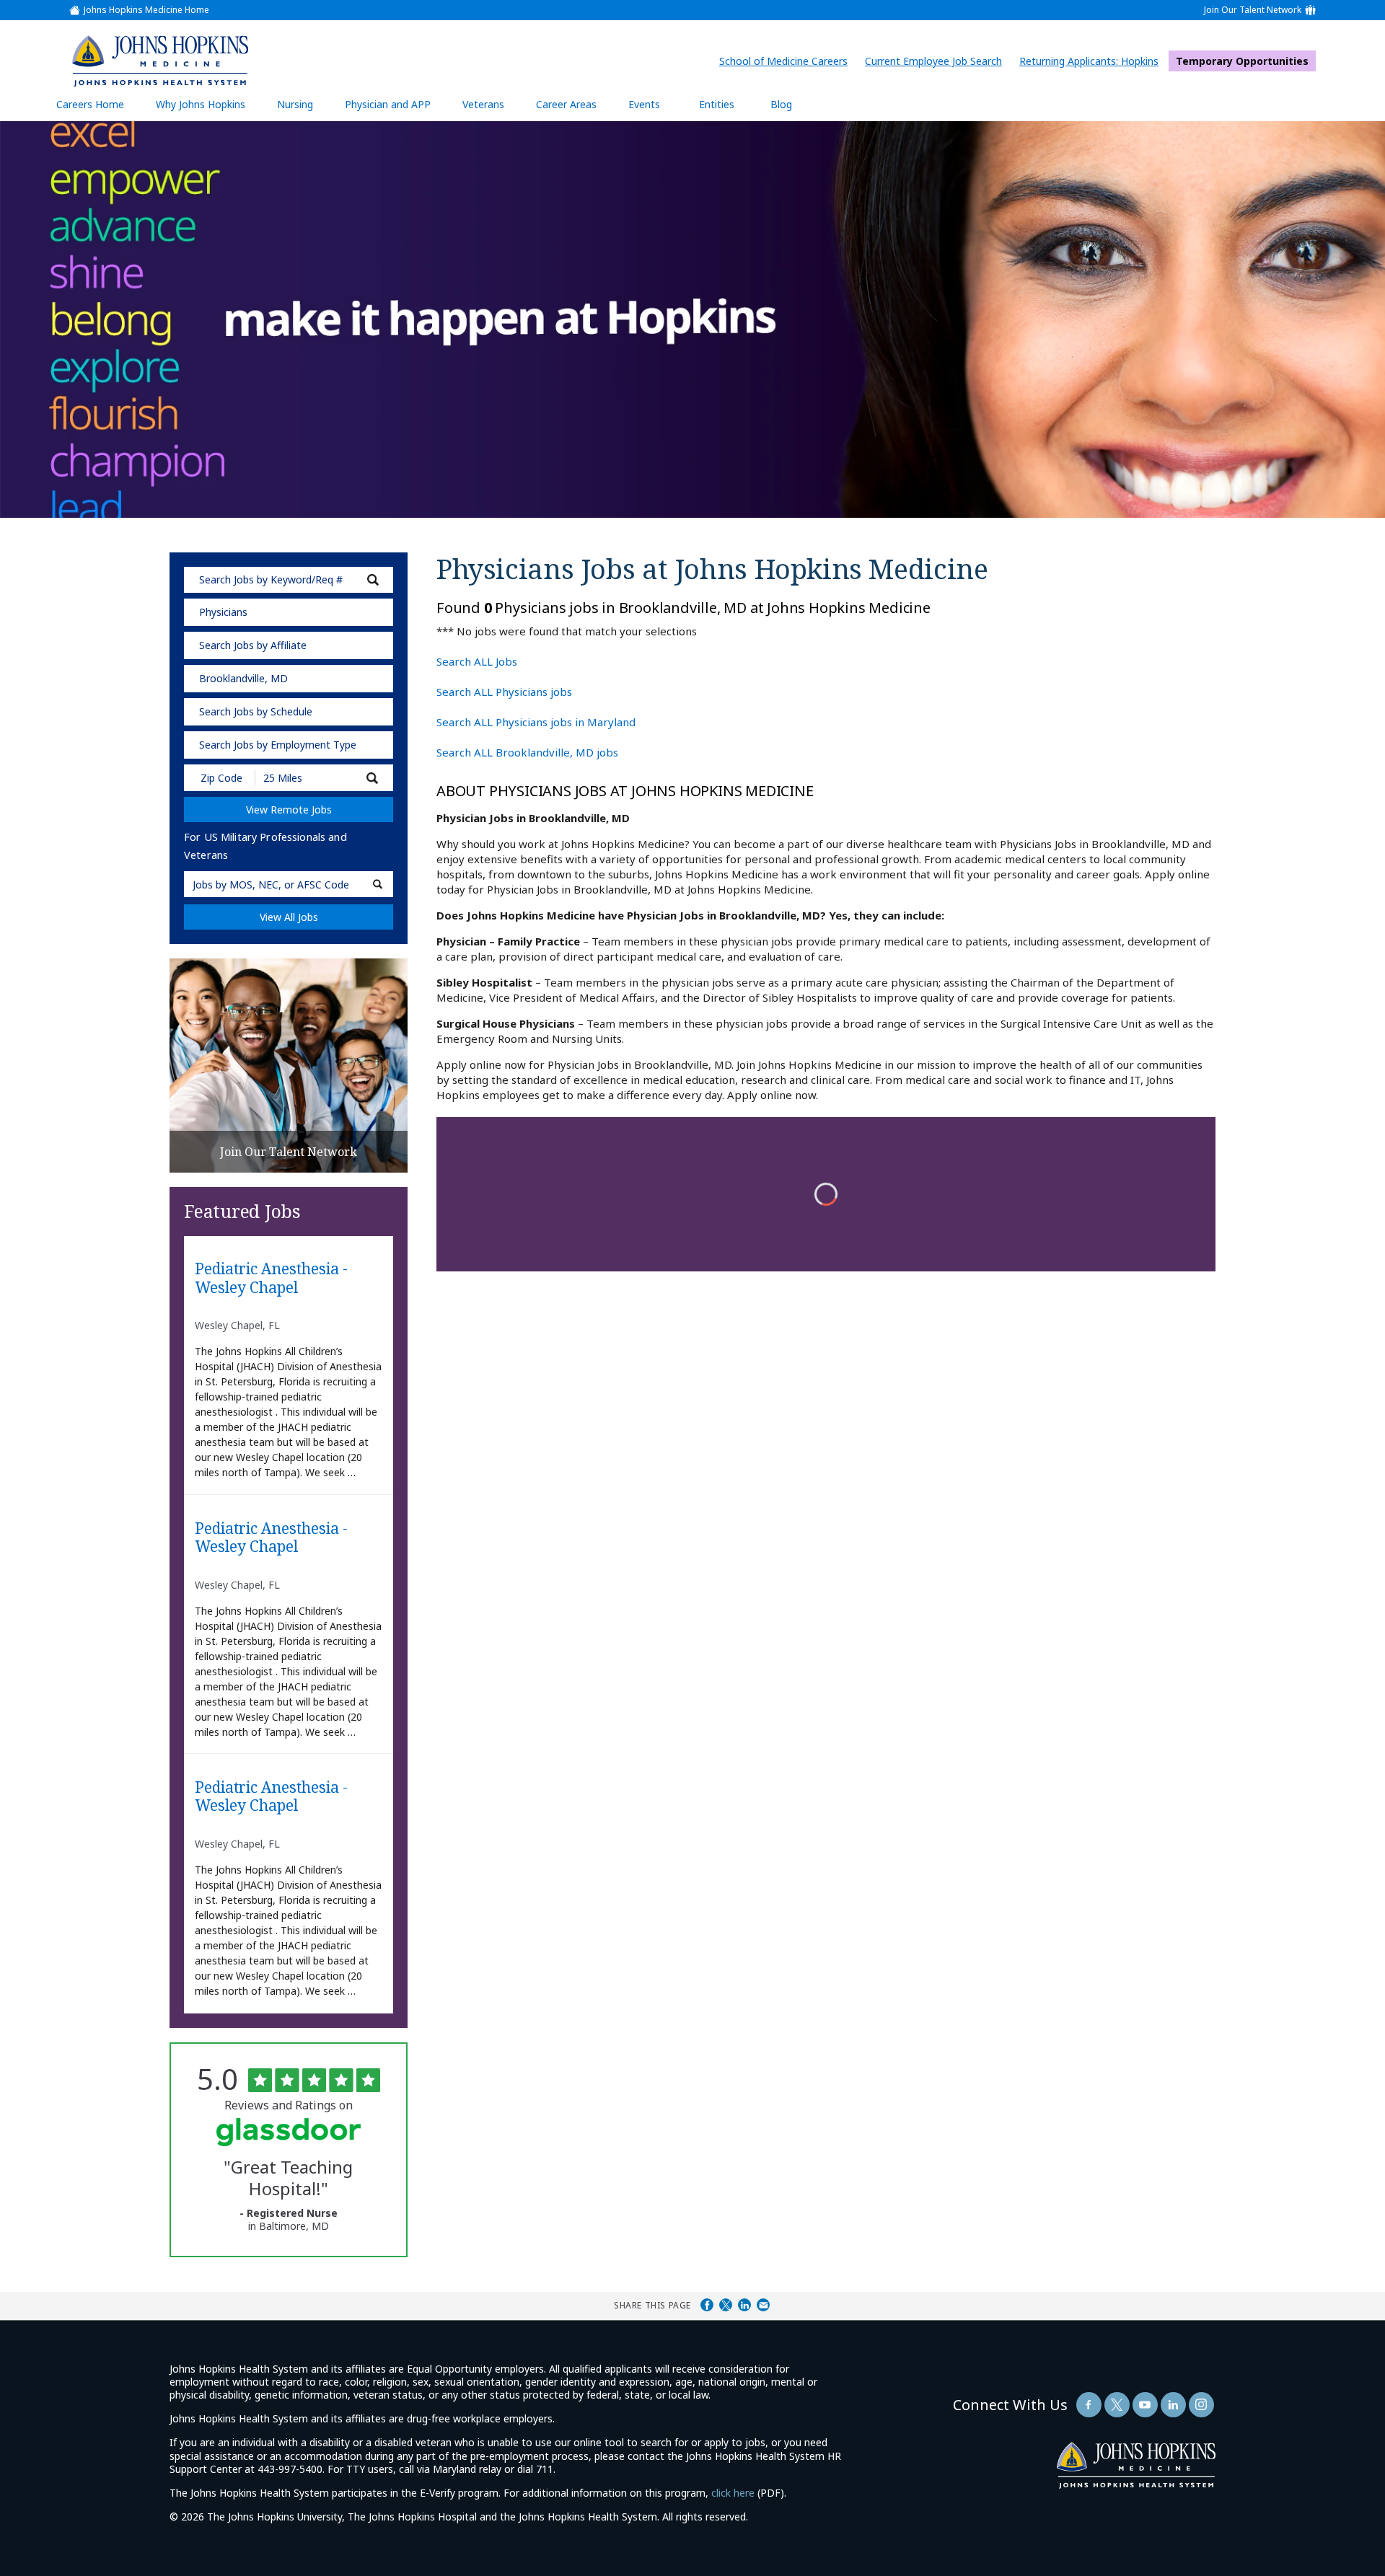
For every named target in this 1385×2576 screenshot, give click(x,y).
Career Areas (566, 104)
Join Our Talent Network (1253, 10)
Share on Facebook (707, 2305)
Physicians (223, 612)
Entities (727, 109)
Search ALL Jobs (477, 661)
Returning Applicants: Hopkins (1092, 61)
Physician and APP (395, 109)
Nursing (302, 109)
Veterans (483, 104)
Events (644, 104)
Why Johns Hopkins (201, 104)
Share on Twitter (726, 2305)
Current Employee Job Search (937, 61)
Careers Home (90, 104)
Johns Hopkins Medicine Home (146, 10)
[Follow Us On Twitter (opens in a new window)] (1117, 2405)
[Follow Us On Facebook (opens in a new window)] (1089, 2405)
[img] (159, 61)
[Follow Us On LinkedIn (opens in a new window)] (1173, 2405)
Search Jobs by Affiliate (253, 645)
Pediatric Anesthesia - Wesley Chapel (271, 1278)
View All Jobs (289, 917)
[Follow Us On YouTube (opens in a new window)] (1145, 2405)
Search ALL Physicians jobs (504, 692)
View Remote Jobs (289, 810)
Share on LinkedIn (744, 2305)
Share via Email (763, 2305)
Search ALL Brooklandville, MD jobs (527, 752)
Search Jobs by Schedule (256, 711)
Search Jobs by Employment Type (278, 745)
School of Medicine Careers (787, 61)
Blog (781, 104)
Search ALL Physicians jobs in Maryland (536, 722)
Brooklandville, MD (243, 678)
